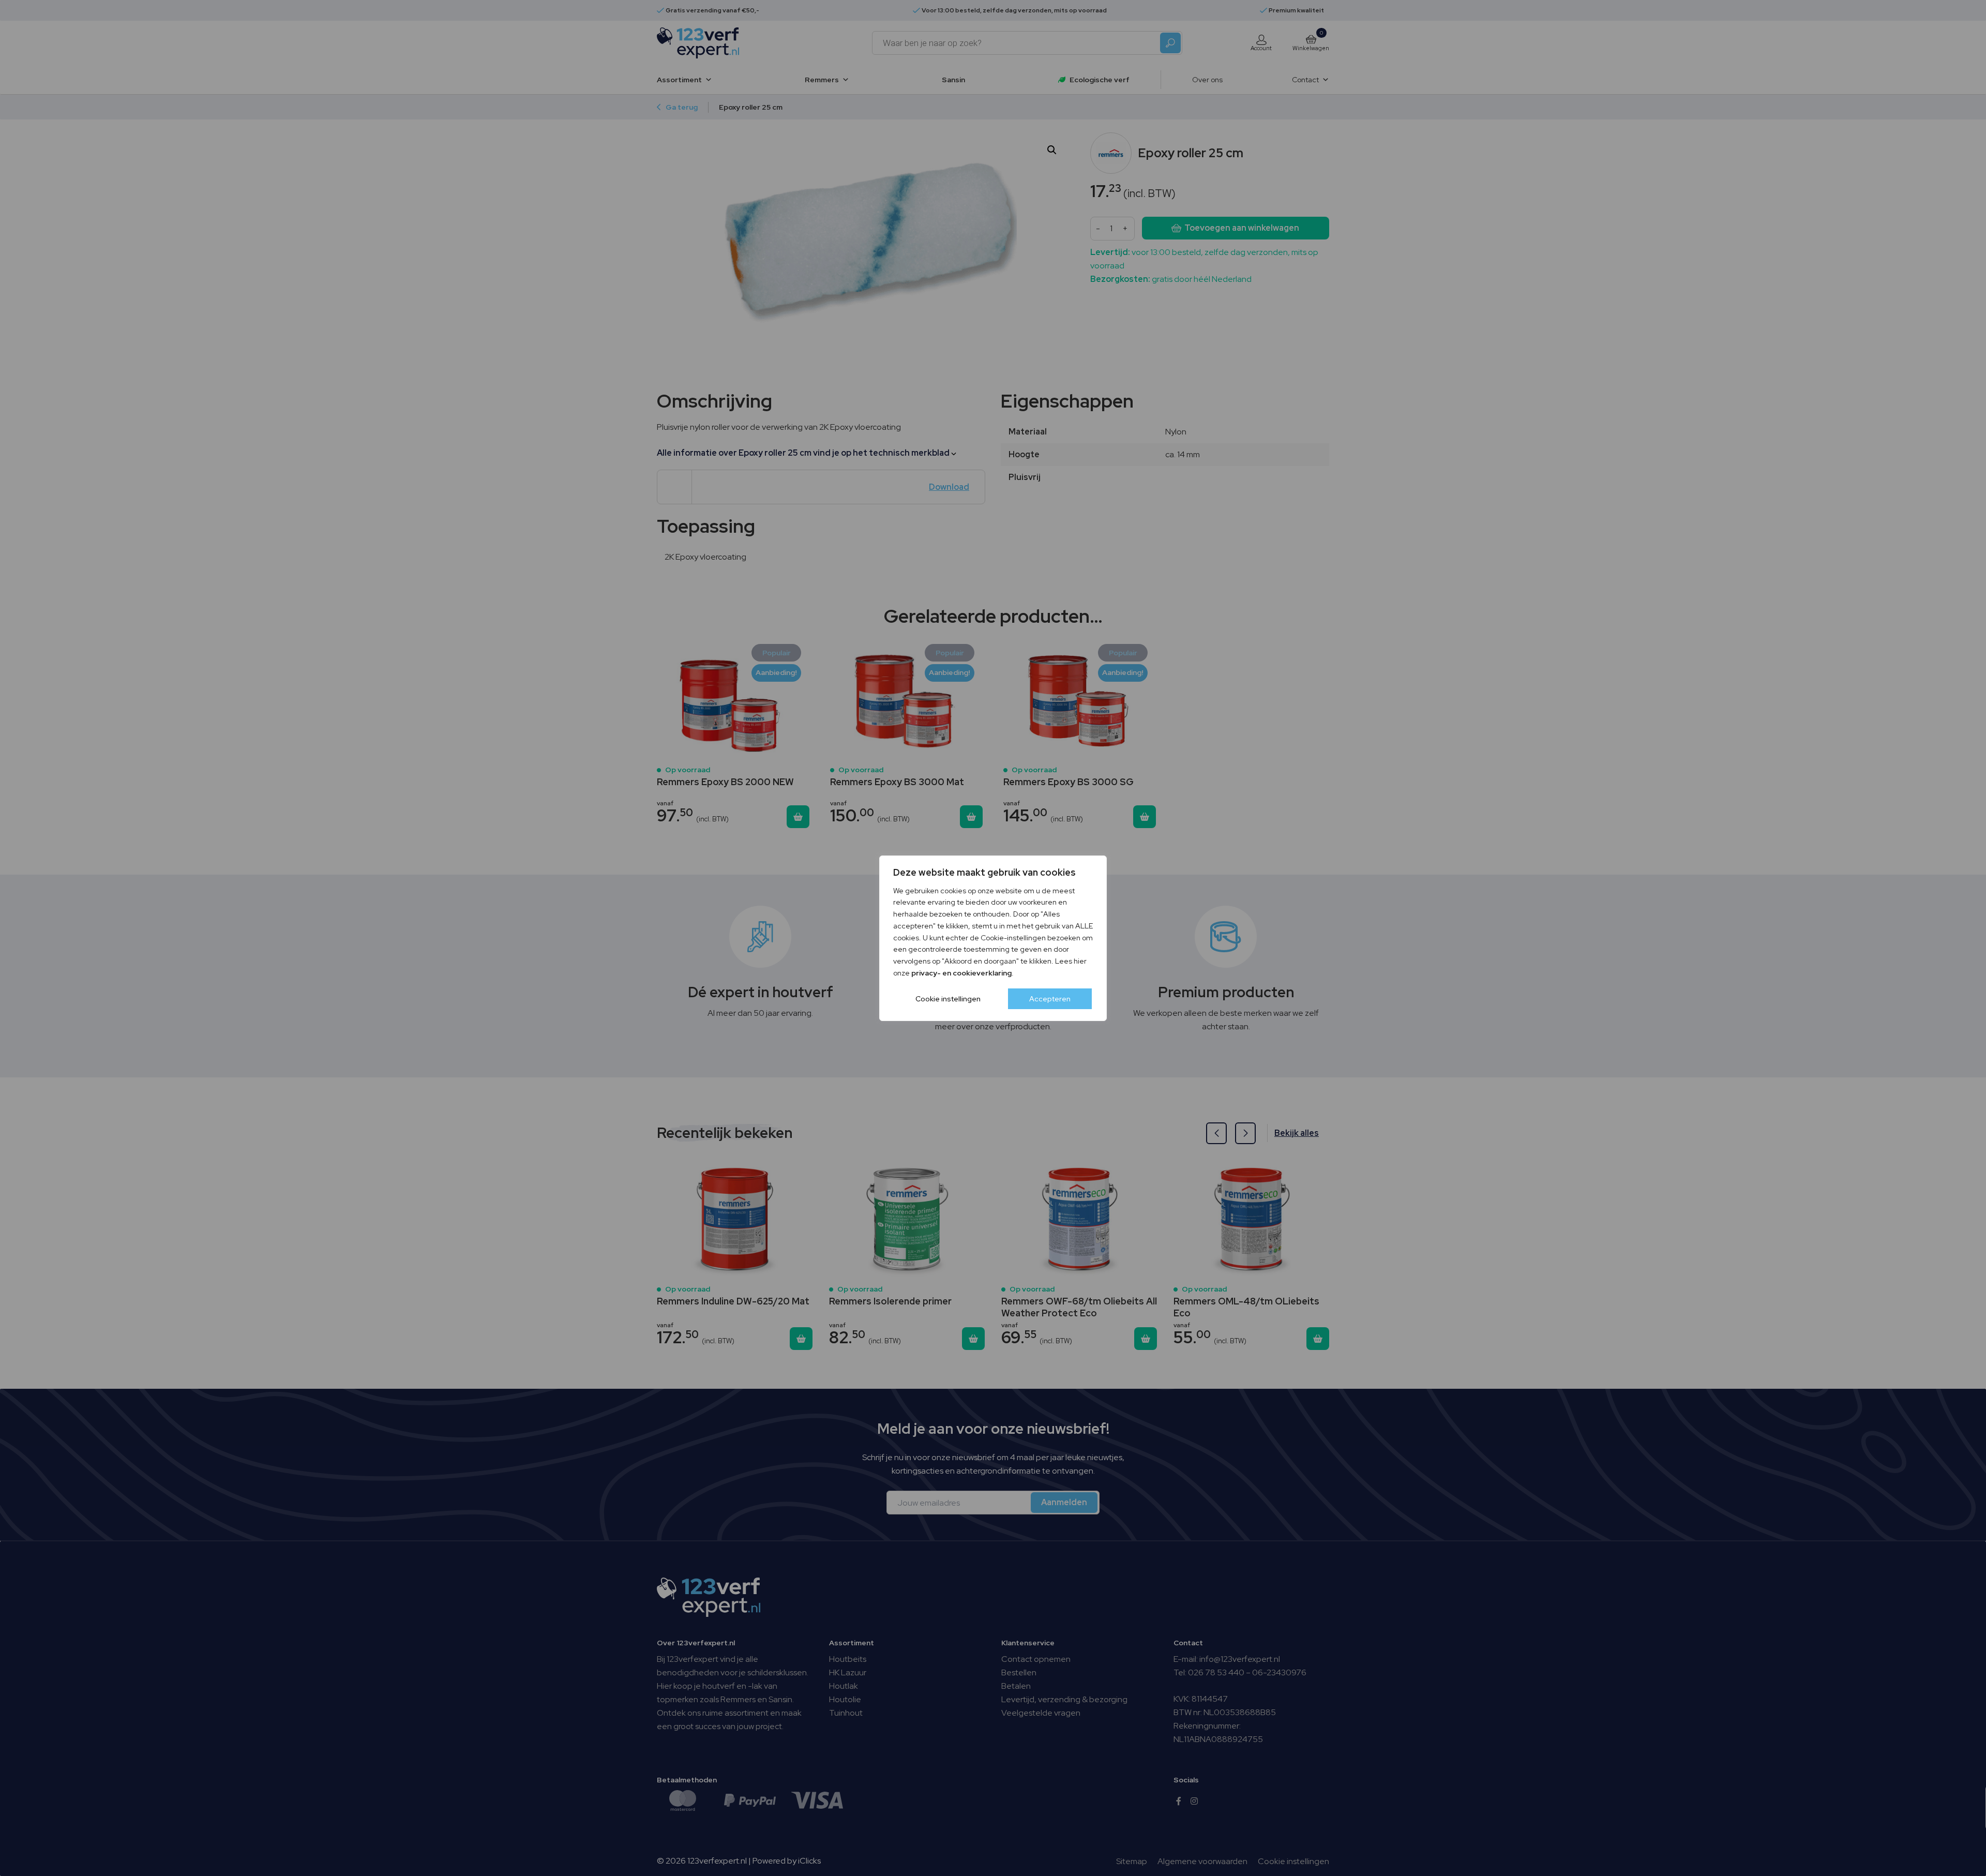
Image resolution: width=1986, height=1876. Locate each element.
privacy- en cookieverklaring (961, 973)
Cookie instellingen (948, 999)
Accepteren (1050, 999)
